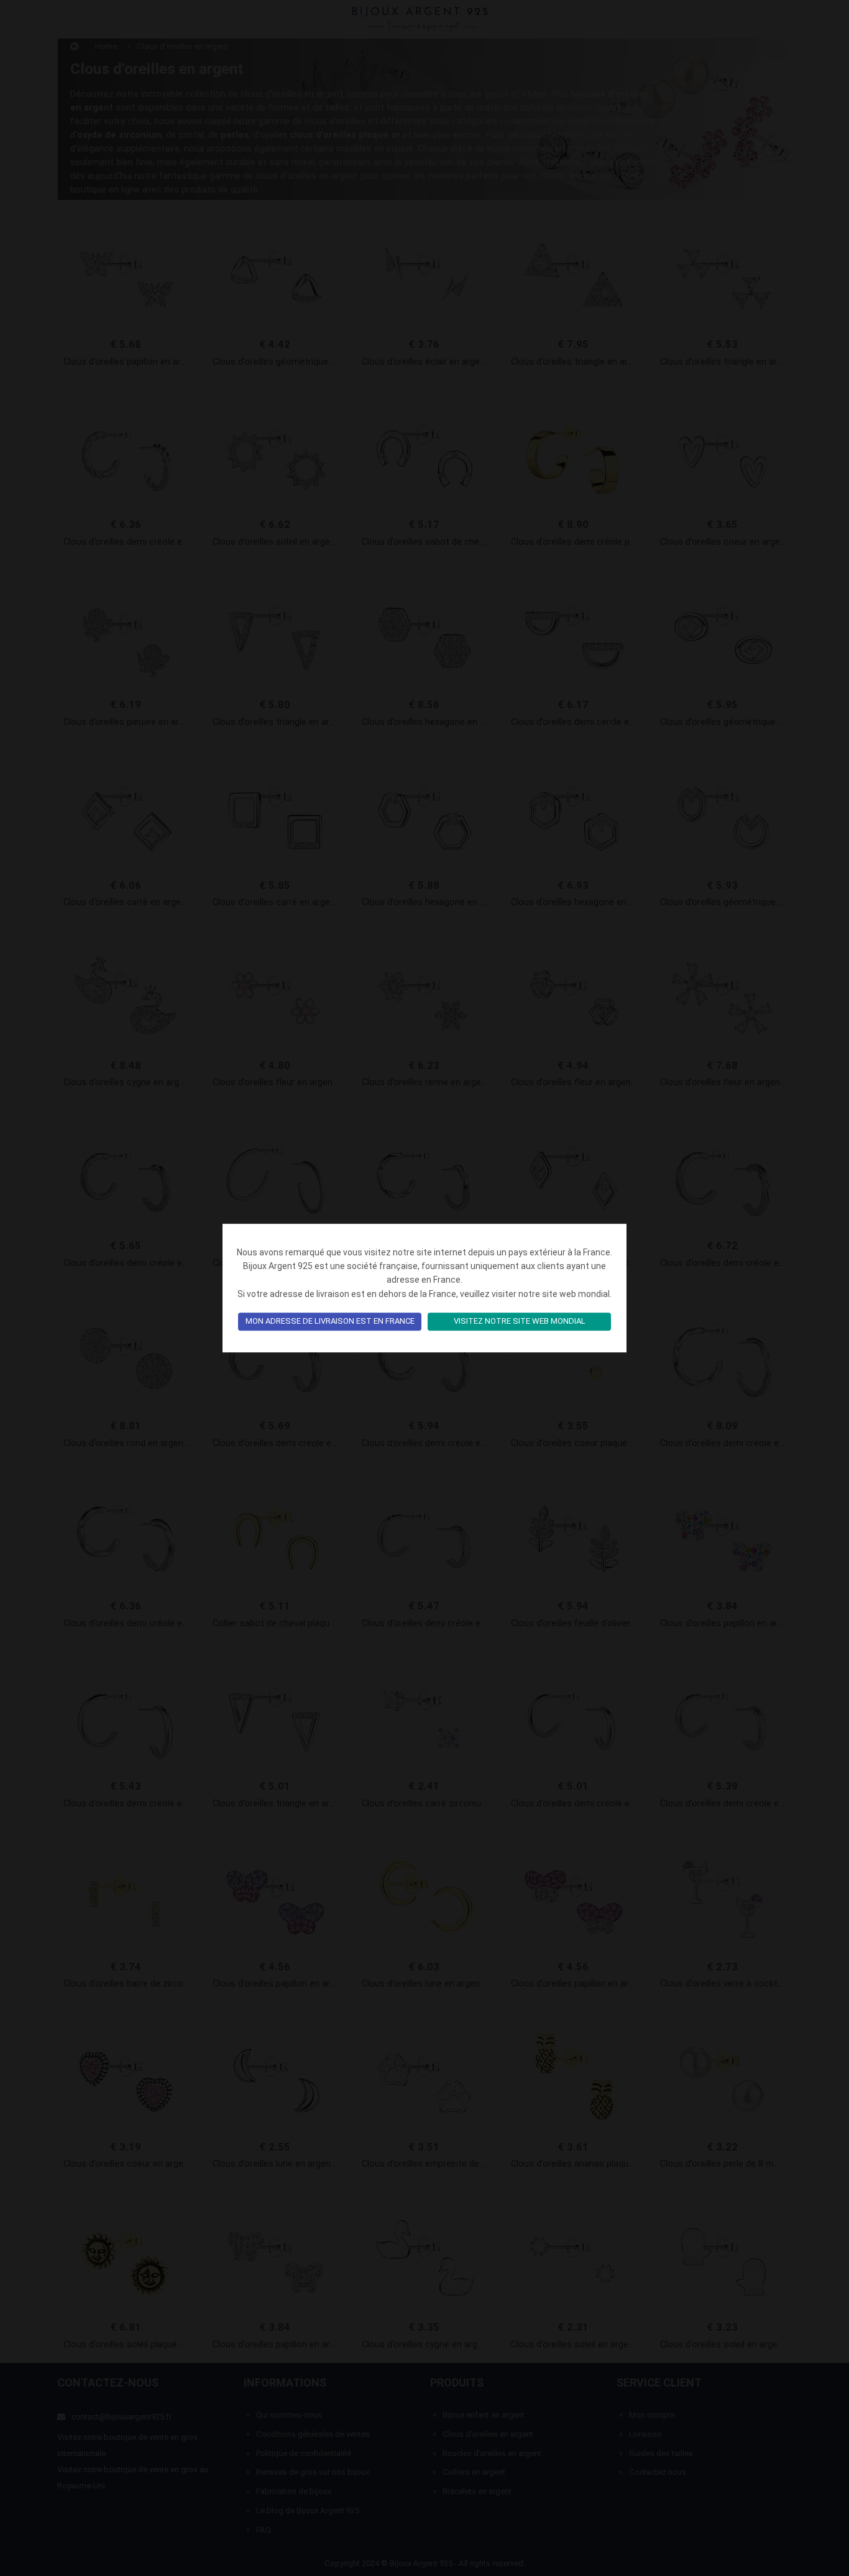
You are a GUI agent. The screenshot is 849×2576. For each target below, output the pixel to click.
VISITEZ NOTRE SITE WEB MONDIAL (520, 1322)
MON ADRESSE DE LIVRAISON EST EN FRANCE (330, 1322)
